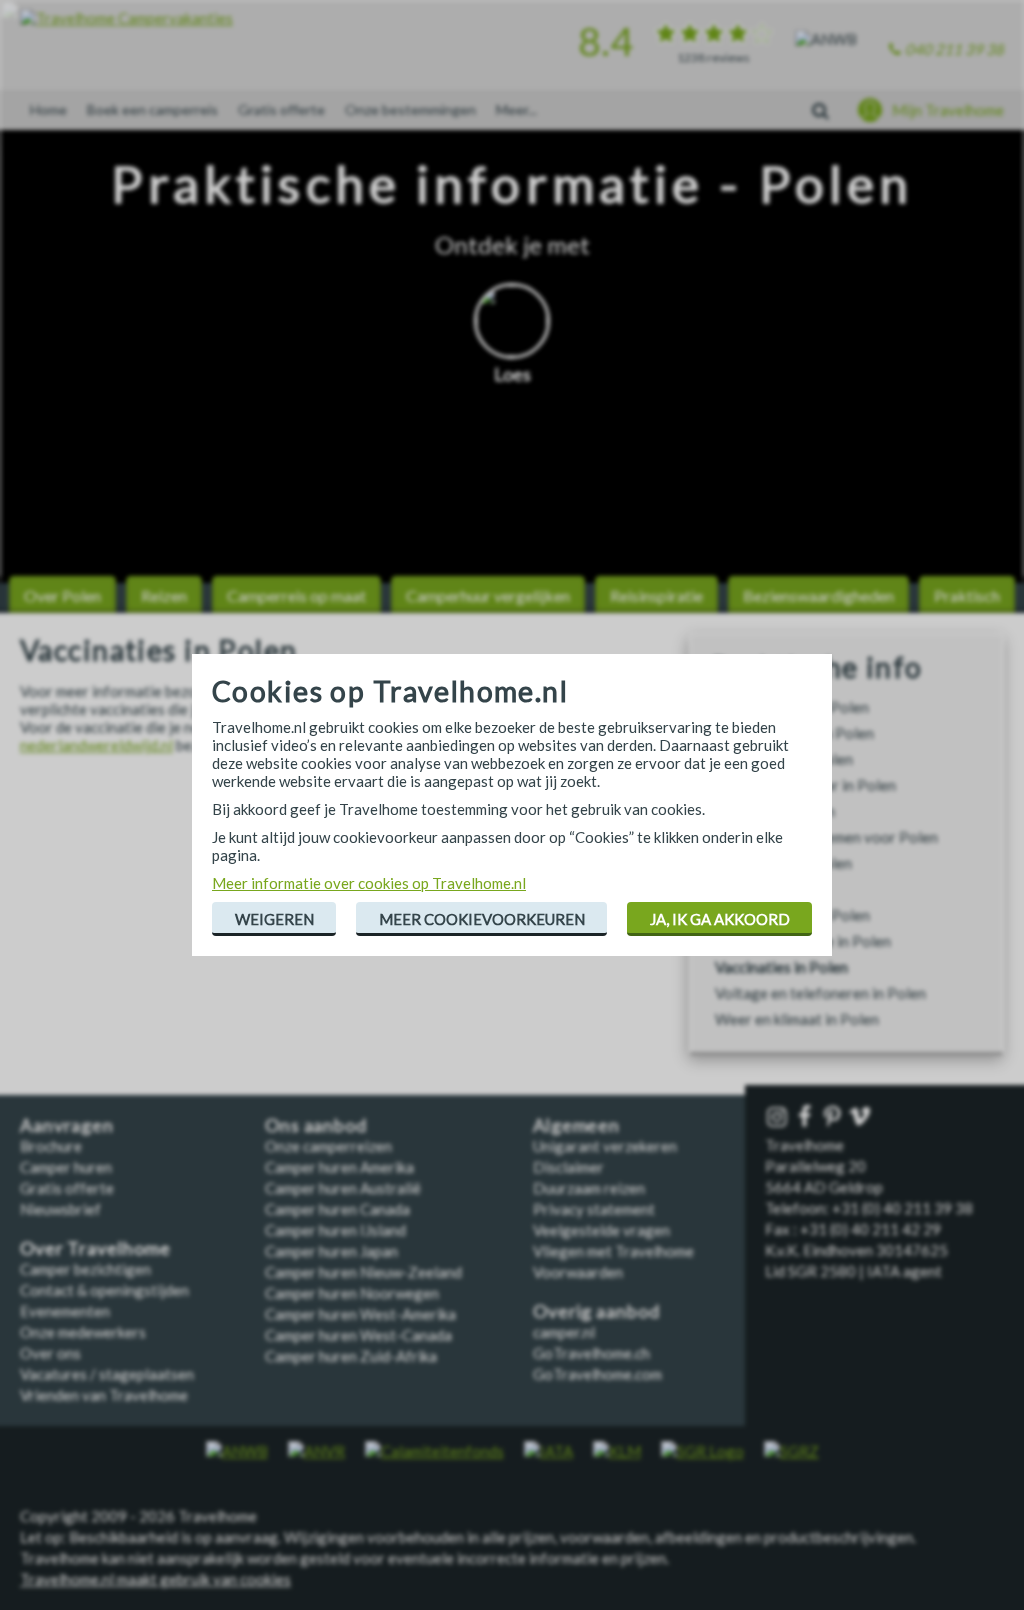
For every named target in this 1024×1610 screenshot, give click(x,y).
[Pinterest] (834, 1117)
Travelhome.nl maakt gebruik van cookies (155, 1579)
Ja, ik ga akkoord (720, 919)
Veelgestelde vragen (601, 1230)
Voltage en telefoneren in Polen (820, 993)
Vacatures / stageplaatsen (107, 1374)
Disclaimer (568, 1167)
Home (48, 109)
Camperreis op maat (296, 595)
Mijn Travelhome (948, 110)
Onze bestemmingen (410, 109)
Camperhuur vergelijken (488, 595)
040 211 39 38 (954, 49)
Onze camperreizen (328, 1146)
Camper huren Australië (343, 1188)
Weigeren (274, 919)
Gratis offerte (281, 109)
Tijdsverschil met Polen (792, 915)
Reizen (164, 595)
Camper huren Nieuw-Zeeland (363, 1272)
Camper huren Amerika (339, 1167)
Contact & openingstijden (104, 1290)
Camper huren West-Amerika (360, 1314)
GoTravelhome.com (597, 1374)
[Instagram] (779, 1117)
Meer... (516, 109)
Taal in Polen (757, 889)
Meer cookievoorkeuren (482, 919)
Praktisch (967, 595)
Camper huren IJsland (335, 1230)
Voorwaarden (578, 1272)
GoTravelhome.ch (591, 1353)
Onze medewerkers (83, 1332)
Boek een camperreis (152, 109)
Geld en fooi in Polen (784, 759)
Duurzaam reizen (589, 1188)
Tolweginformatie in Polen (803, 941)
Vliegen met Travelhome (613, 1251)
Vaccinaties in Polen (781, 967)
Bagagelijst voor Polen (792, 707)
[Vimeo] (862, 1117)
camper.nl (564, 1332)
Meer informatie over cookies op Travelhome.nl (369, 883)
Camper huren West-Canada (358, 1335)
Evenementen (65, 1311)
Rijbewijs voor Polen (783, 863)
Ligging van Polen (775, 811)
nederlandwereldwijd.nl (96, 745)
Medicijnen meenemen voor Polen (826, 837)
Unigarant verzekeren (605, 1146)
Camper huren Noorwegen (352, 1293)
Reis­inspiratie (656, 595)
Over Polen (62, 595)
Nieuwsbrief (60, 1209)
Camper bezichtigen (85, 1269)
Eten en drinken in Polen (794, 733)
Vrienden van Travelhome (104, 1395)
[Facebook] (807, 1117)
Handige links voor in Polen (805, 785)
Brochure (51, 1146)
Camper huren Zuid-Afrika (351, 1356)
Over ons (50, 1353)
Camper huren (66, 1167)
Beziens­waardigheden (818, 595)
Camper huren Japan (331, 1251)
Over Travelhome (95, 1248)
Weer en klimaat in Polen (797, 1019)
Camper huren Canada (337, 1209)
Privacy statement (594, 1209)
